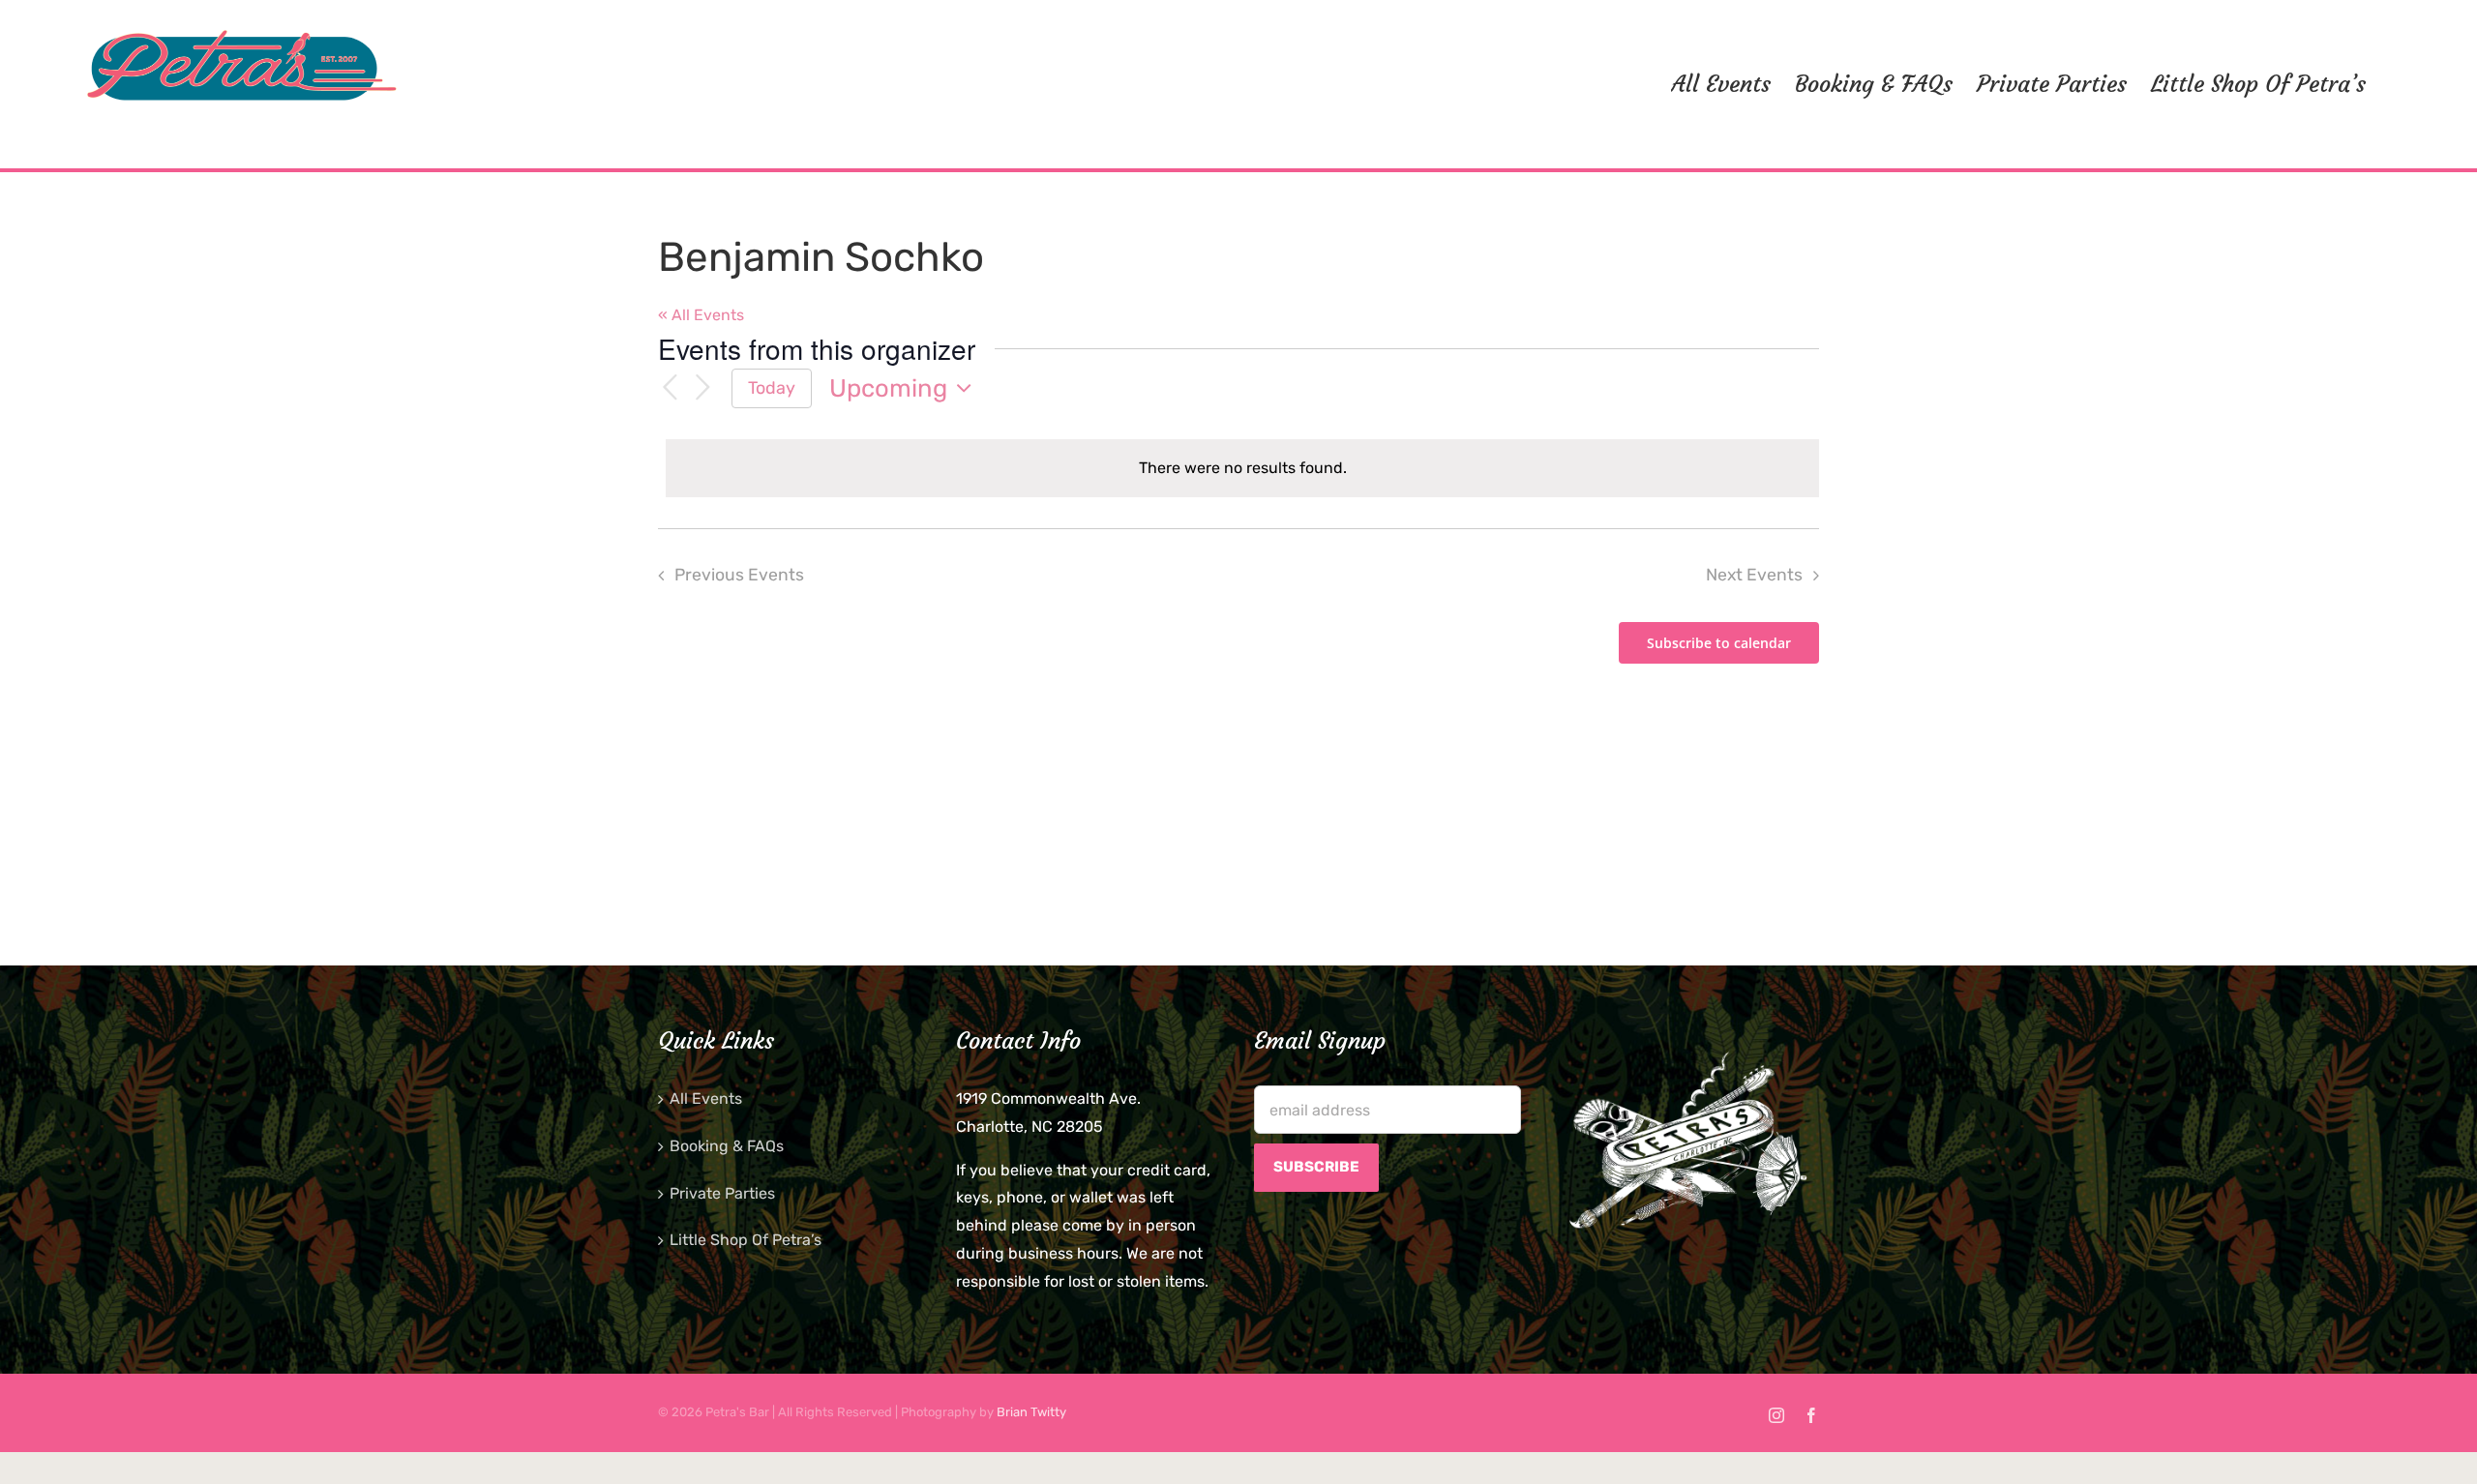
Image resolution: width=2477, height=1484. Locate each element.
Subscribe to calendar (1719, 643)
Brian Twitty (1031, 1412)
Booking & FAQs (727, 1146)
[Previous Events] (670, 388)
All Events (706, 1098)
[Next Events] (702, 388)
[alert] (1242, 469)
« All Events (701, 315)
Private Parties (722, 1193)
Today (772, 387)
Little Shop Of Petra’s (746, 1240)
